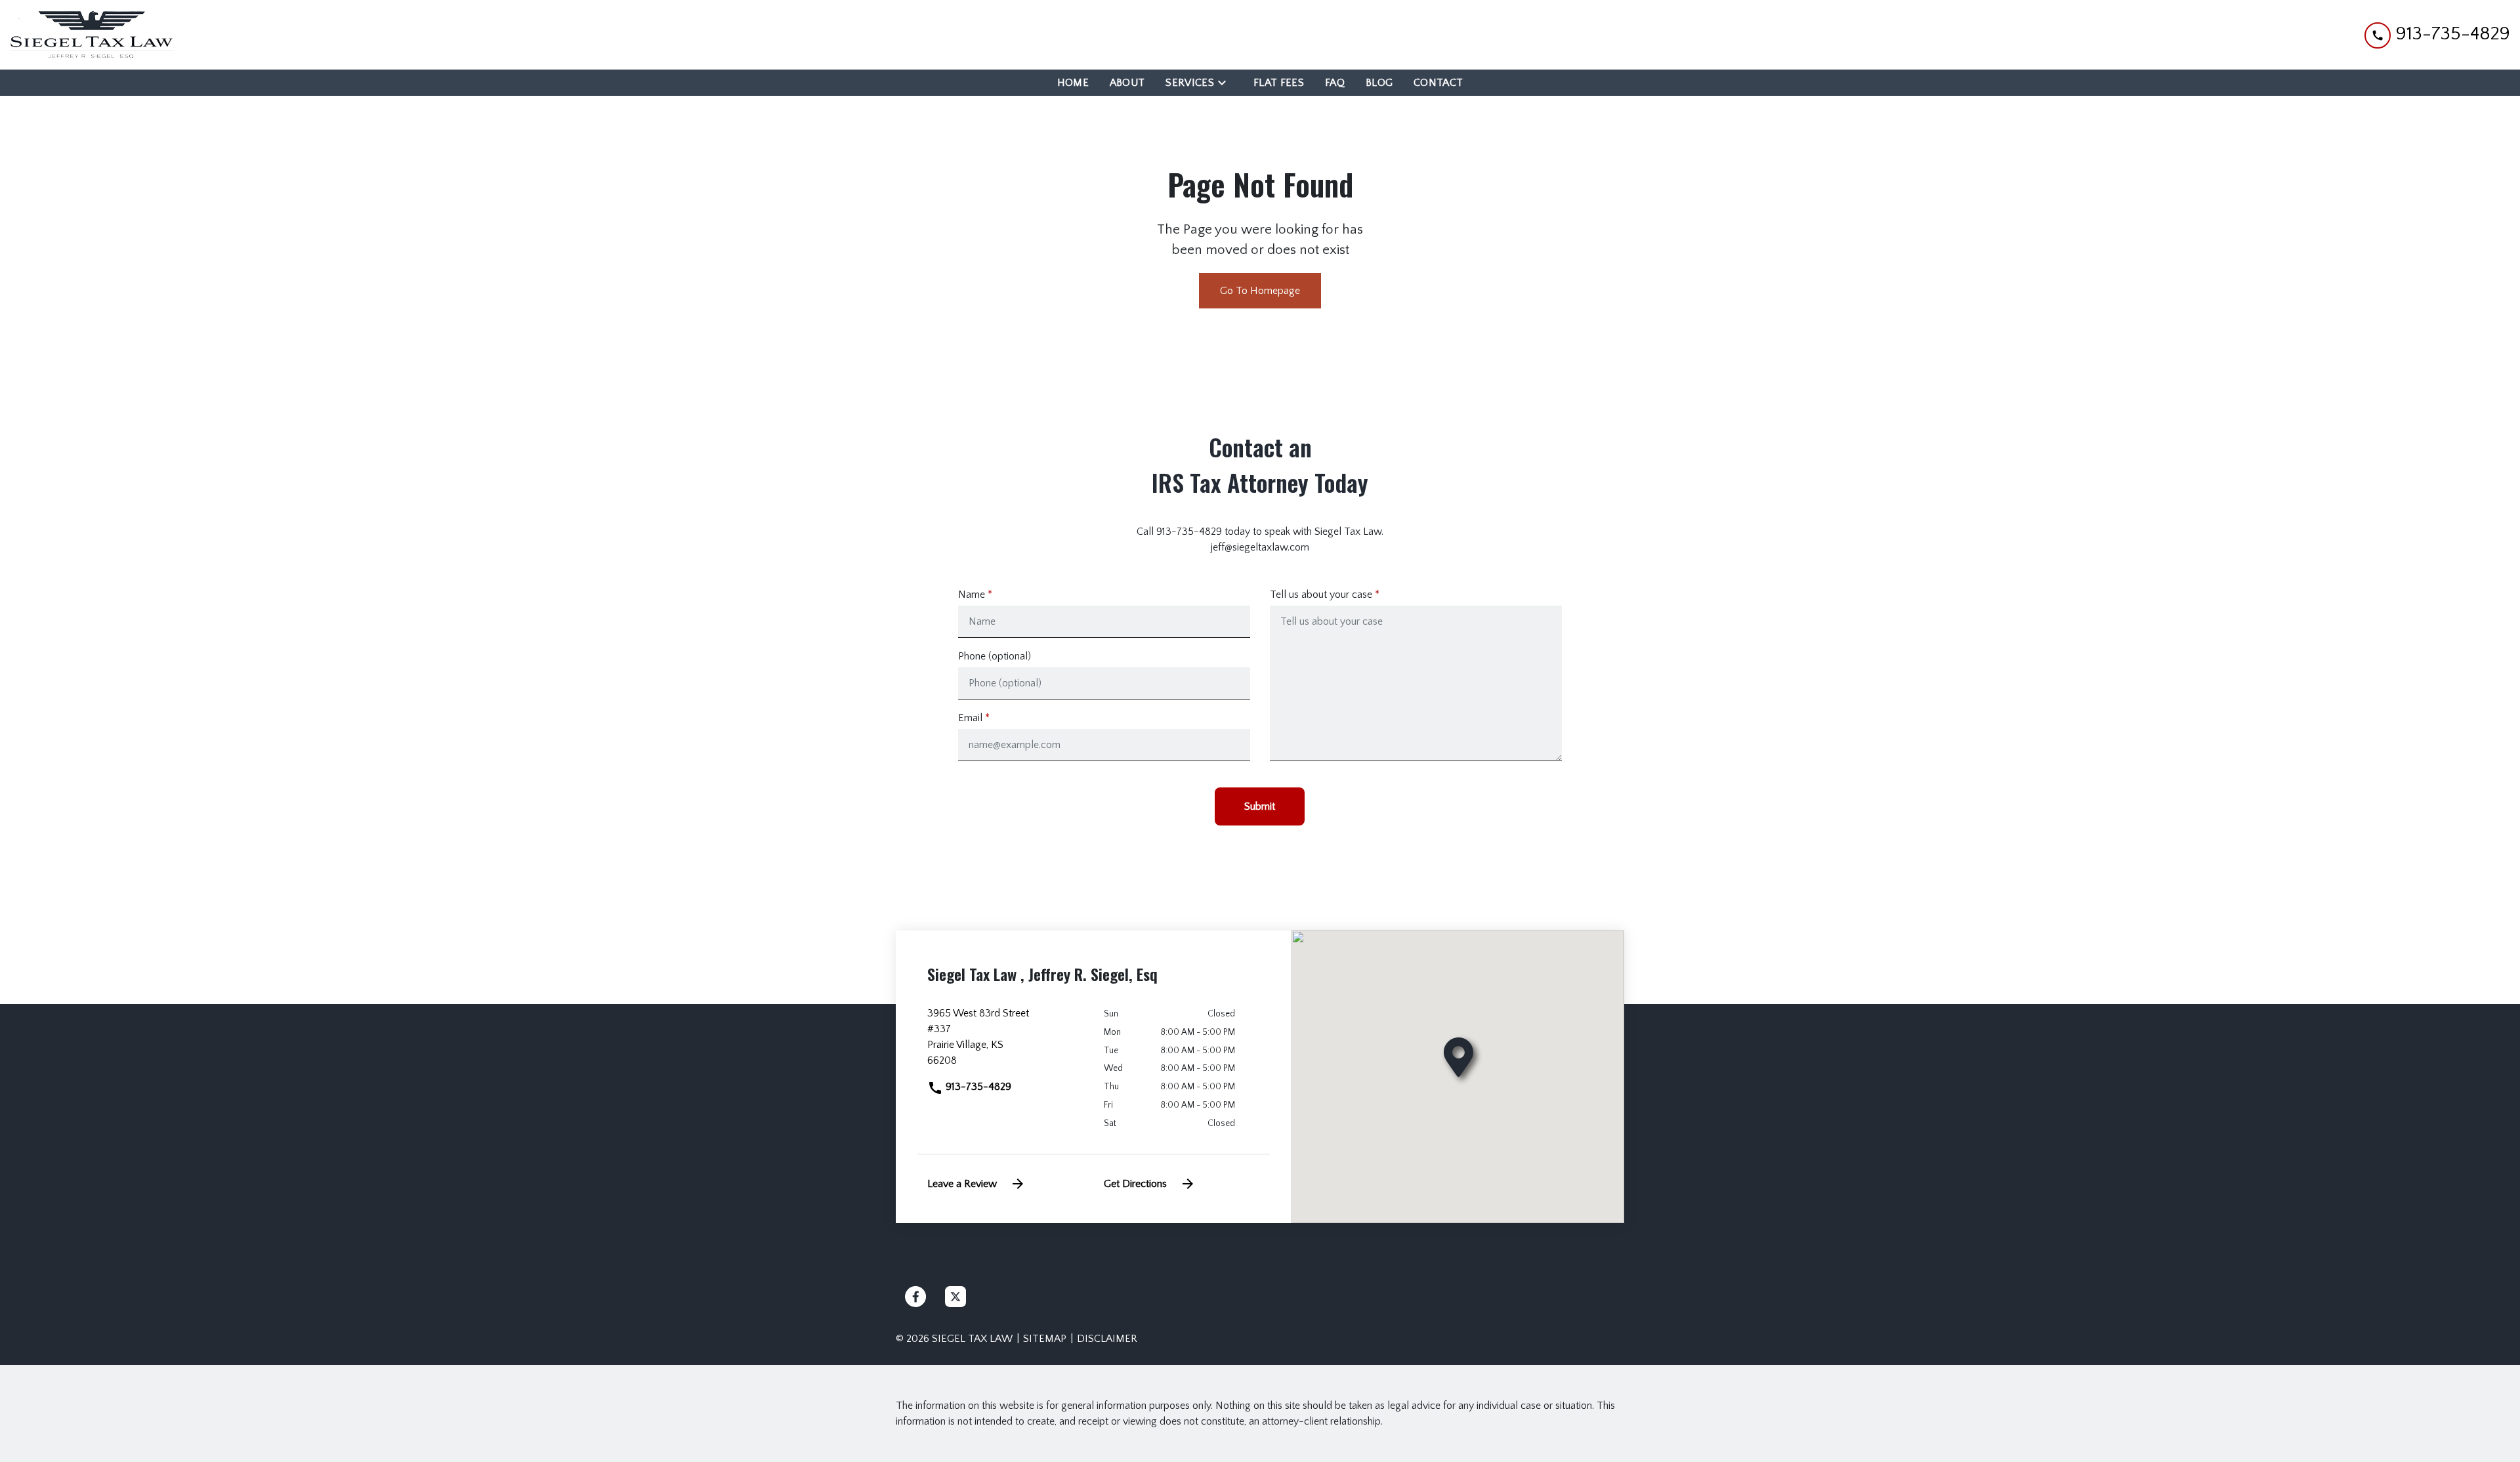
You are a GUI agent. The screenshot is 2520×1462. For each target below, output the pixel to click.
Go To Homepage (1260, 291)
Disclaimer (1107, 1339)
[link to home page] (92, 35)
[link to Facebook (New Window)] (915, 1297)
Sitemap (1045, 1339)
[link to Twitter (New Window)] (955, 1297)
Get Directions (1135, 1184)
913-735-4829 (977, 1087)
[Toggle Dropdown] (1226, 82)
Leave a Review (962, 1184)
